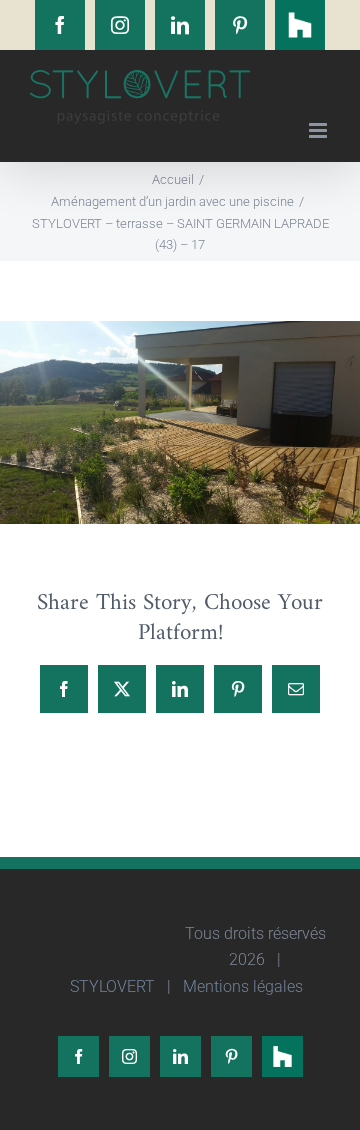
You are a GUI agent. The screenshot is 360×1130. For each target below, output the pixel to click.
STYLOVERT (110, 986)
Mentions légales (241, 986)
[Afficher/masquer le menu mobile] (319, 130)
